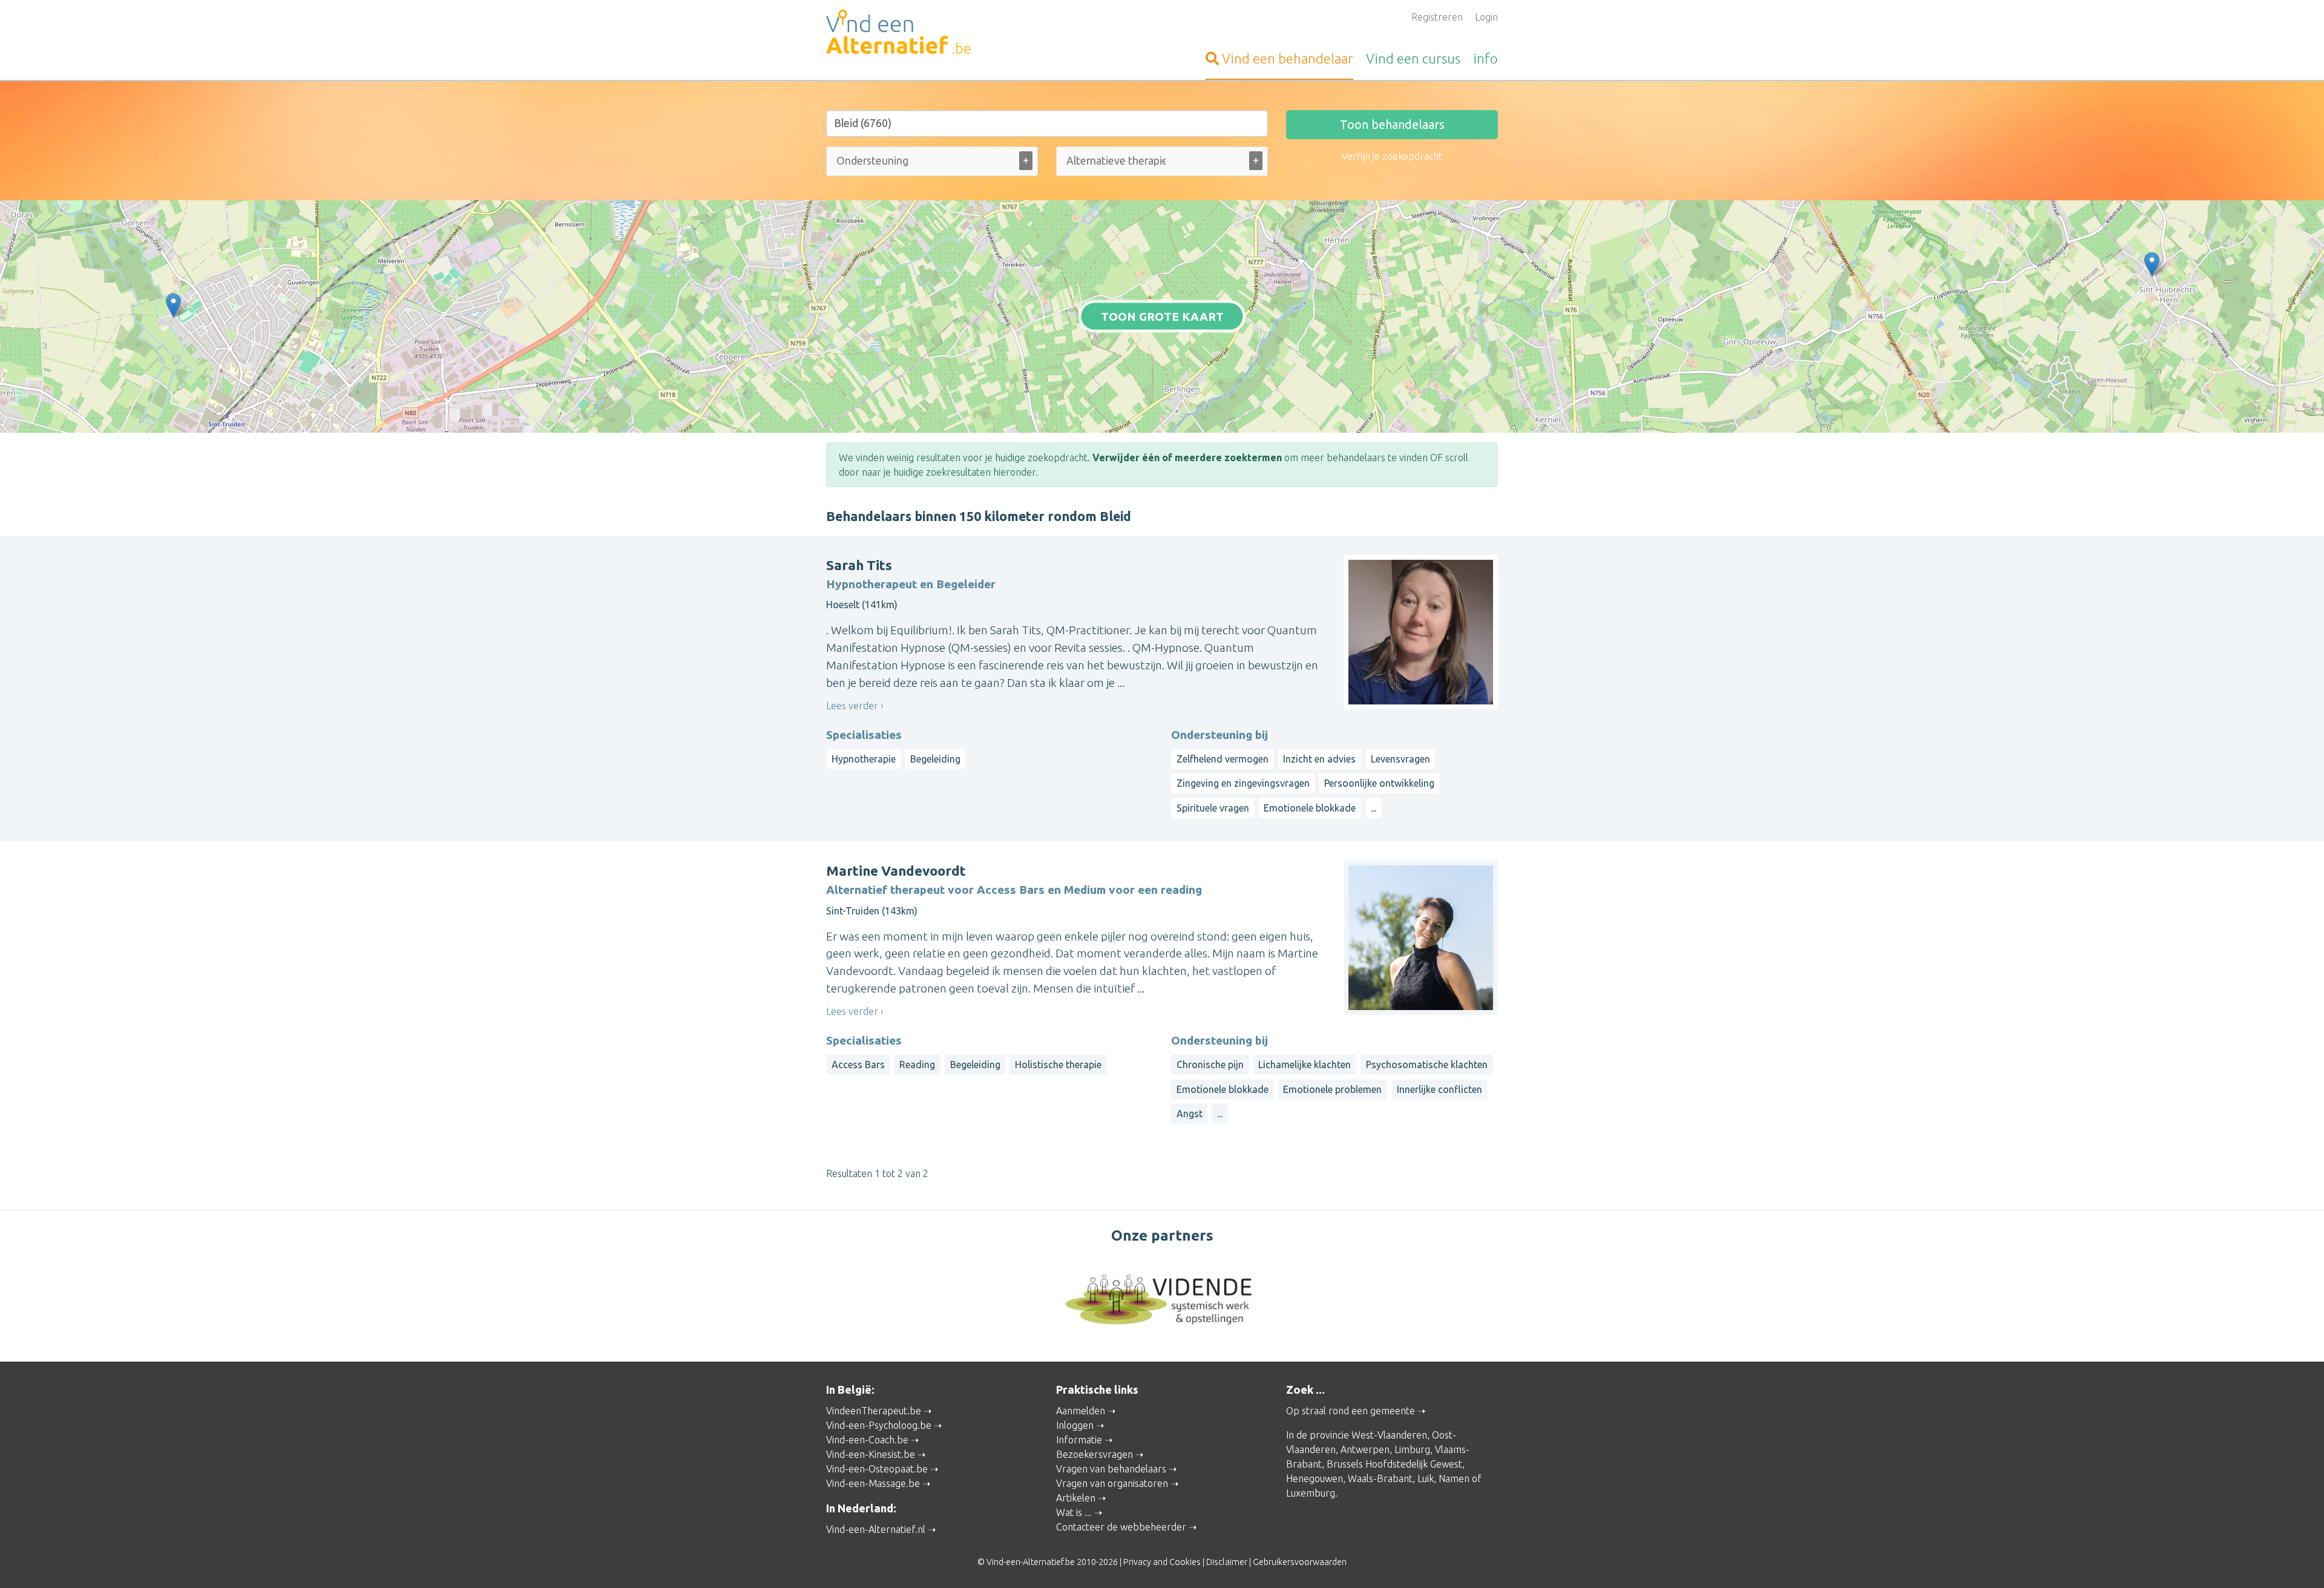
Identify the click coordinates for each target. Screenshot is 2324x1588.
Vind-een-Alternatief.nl (876, 1529)
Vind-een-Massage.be (873, 1483)
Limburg (1412, 1449)
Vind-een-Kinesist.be (871, 1454)
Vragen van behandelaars (1111, 1469)
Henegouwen (1315, 1478)
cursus (1413, 58)
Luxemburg (1311, 1493)
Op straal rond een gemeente (1351, 1411)
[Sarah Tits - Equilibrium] (2152, 264)
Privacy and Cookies (1162, 1562)
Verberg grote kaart (1162, 414)
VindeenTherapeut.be (874, 1411)
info (1485, 58)
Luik (1426, 1478)
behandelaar (1288, 58)
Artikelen (1076, 1498)
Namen (1454, 1478)
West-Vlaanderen (1389, 1435)
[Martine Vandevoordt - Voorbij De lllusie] (173, 305)
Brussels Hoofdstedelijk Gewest (1394, 1464)
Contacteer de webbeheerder (1121, 1527)
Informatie (1079, 1440)
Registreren (1437, 17)
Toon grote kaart (1162, 316)
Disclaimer (1227, 1562)
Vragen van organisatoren (1112, 1483)
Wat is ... (1074, 1512)
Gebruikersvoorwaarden (1300, 1562)
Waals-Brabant (1380, 1478)
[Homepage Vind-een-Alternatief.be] (932, 34)
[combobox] (932, 164)
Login (1486, 17)
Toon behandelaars (1392, 124)
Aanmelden (1081, 1411)
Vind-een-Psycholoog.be (879, 1425)
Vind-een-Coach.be (867, 1440)
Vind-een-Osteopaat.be (877, 1469)
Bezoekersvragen (1095, 1454)
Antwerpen (1365, 1449)
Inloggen (1075, 1425)
